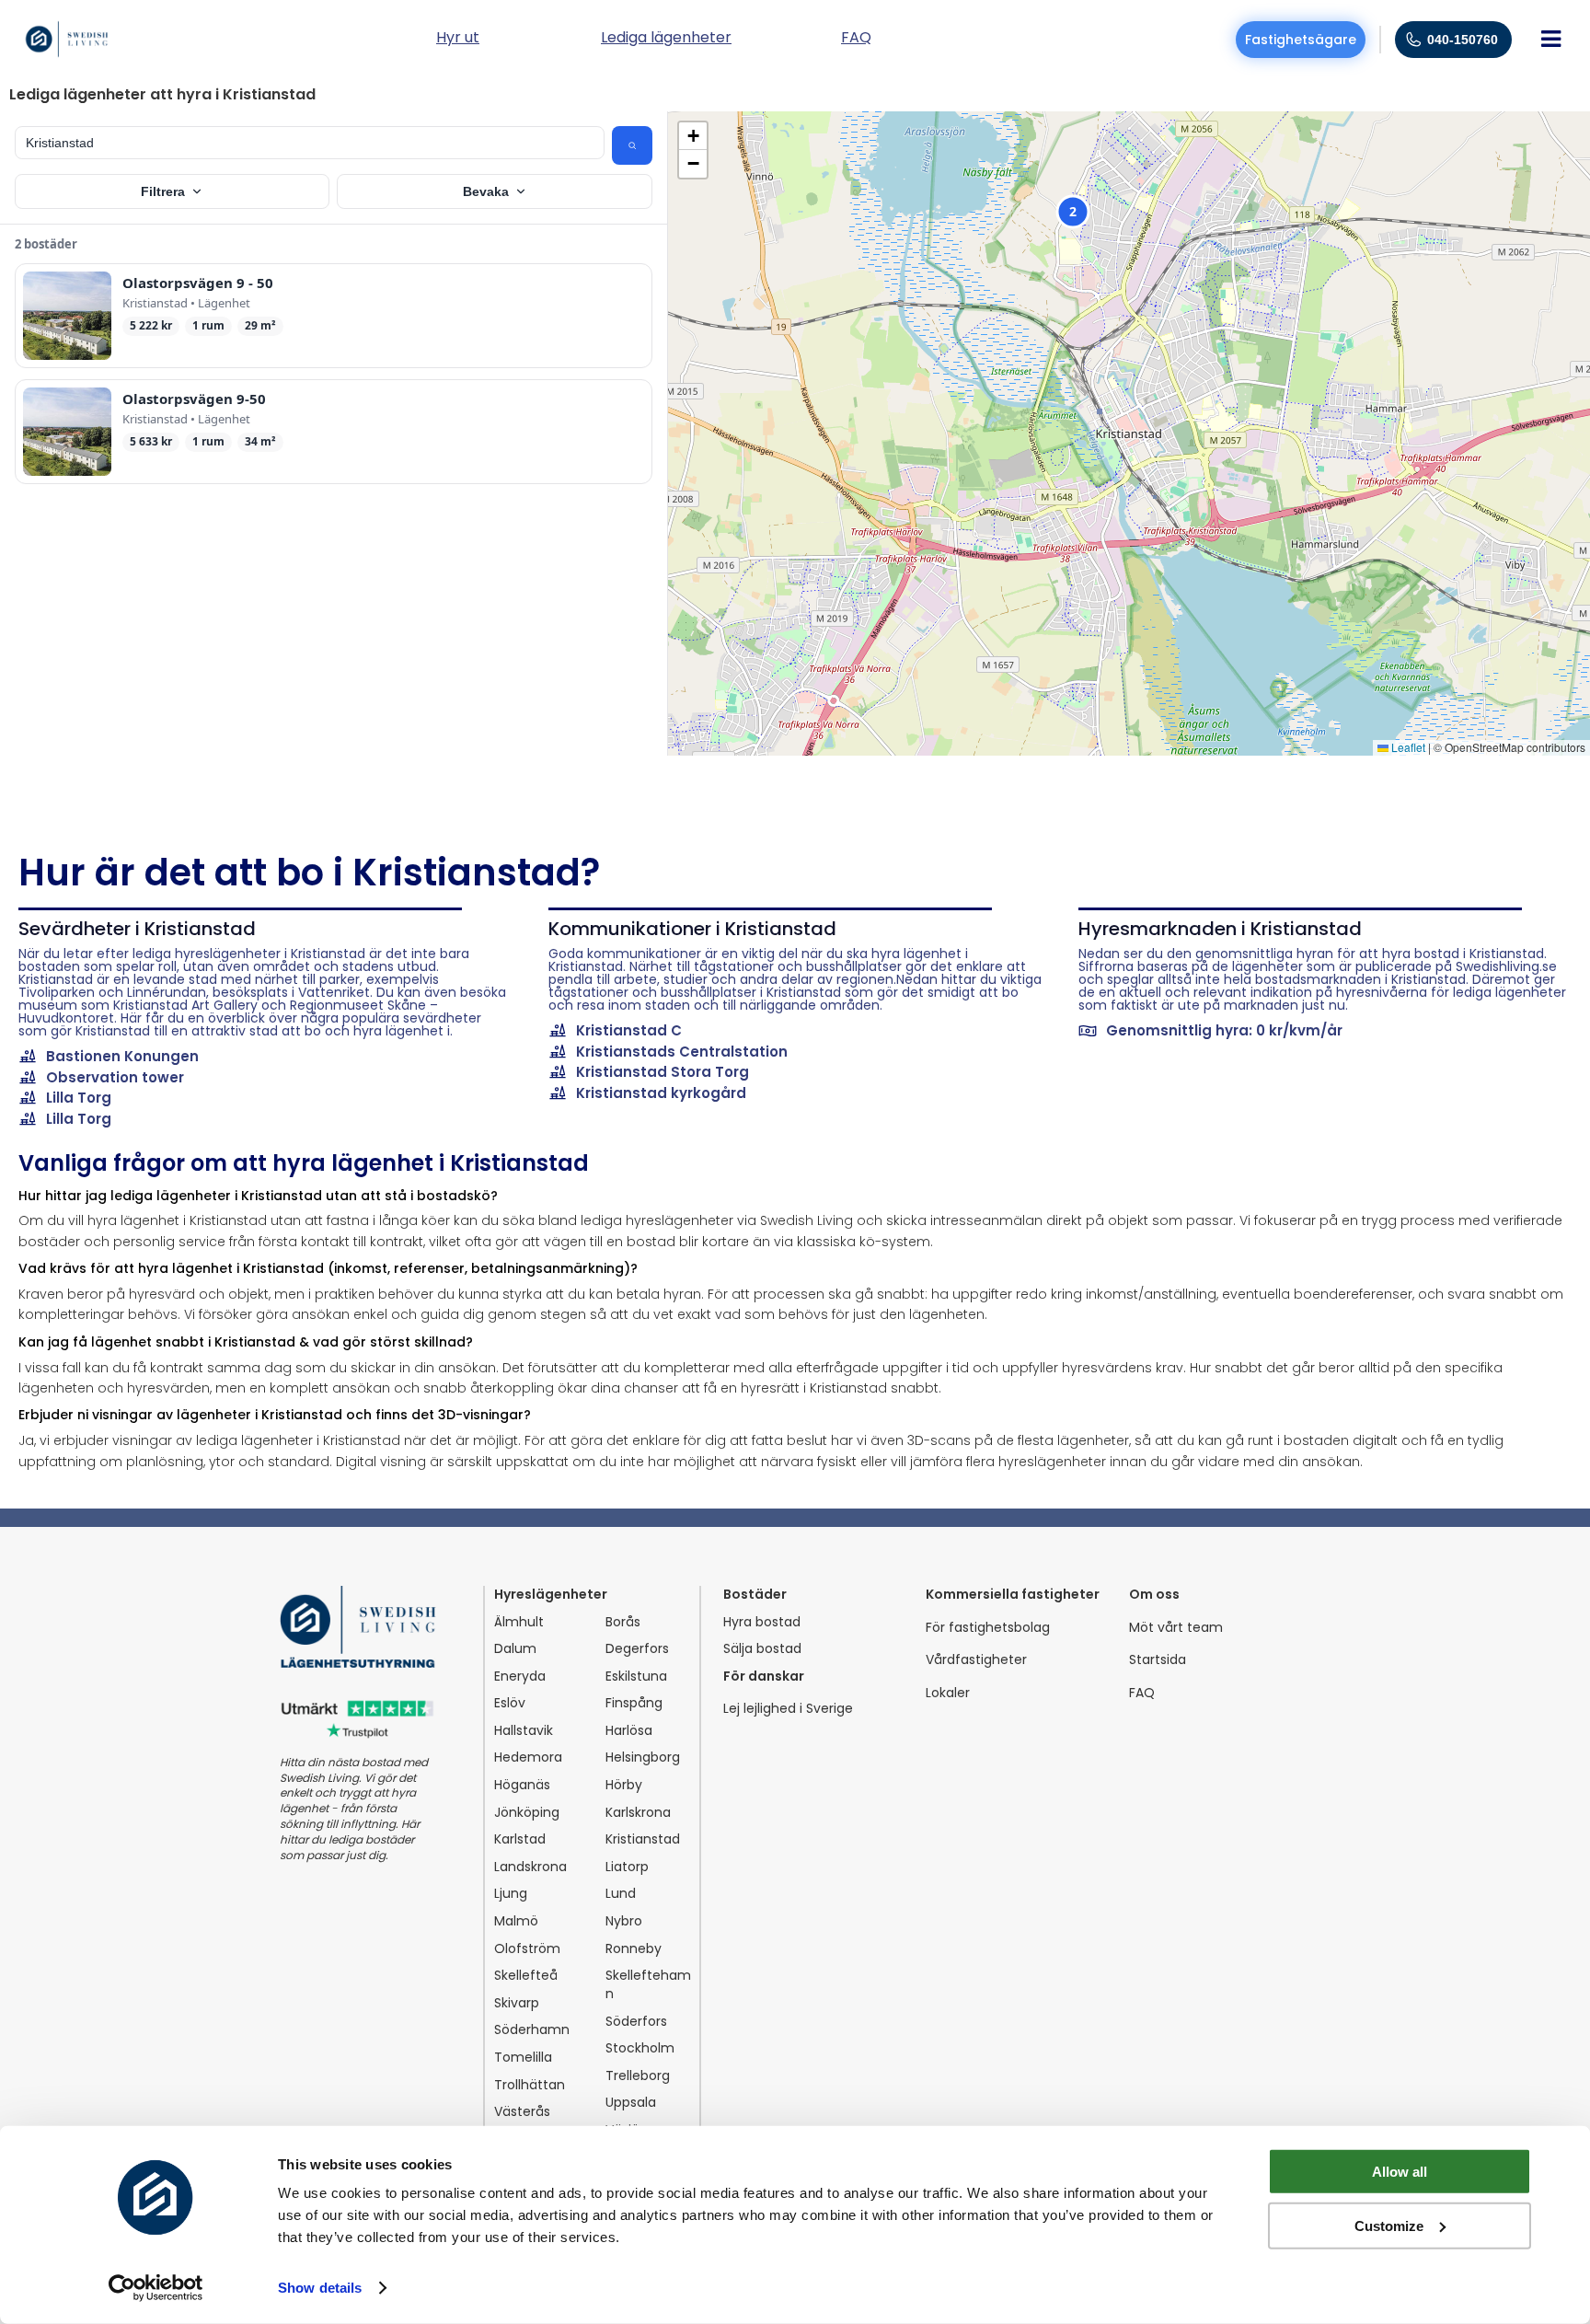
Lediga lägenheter (666, 39)
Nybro (624, 1921)
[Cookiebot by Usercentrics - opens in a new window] (156, 2288)
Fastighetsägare (1301, 40)
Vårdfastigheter (976, 1660)
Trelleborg (638, 2076)
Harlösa (629, 1731)
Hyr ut (458, 39)
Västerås (522, 2112)
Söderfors (636, 2022)
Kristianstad (643, 1839)
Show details (320, 2288)
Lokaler (948, 1693)
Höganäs (522, 1785)
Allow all (1400, 2172)
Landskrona (530, 1867)
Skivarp (517, 2003)
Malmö (516, 1921)
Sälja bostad (762, 1649)
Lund (621, 1894)
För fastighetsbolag (988, 1628)
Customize (1389, 2225)
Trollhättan (530, 2085)
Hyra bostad (762, 1622)
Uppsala (631, 2103)
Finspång (634, 1703)
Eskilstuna (636, 1677)
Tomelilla (523, 2058)
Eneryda (520, 1677)
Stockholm (640, 2048)
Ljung (511, 1894)
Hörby (624, 1785)
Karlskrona (638, 1813)
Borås (623, 1622)
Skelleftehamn (648, 1985)
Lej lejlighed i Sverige (788, 1709)
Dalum (515, 1649)
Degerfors (637, 1649)
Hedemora (528, 1757)
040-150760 (1463, 40)
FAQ (1142, 1693)
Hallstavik (524, 1731)
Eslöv (510, 1703)
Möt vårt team (1176, 1628)
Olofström (527, 1949)
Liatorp (627, 1867)
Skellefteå (526, 1976)
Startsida (1158, 1660)
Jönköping (527, 1813)
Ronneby (634, 1949)
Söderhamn (532, 2030)
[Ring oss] (1413, 40)
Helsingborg (643, 1757)
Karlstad (520, 1839)
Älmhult (519, 1622)
